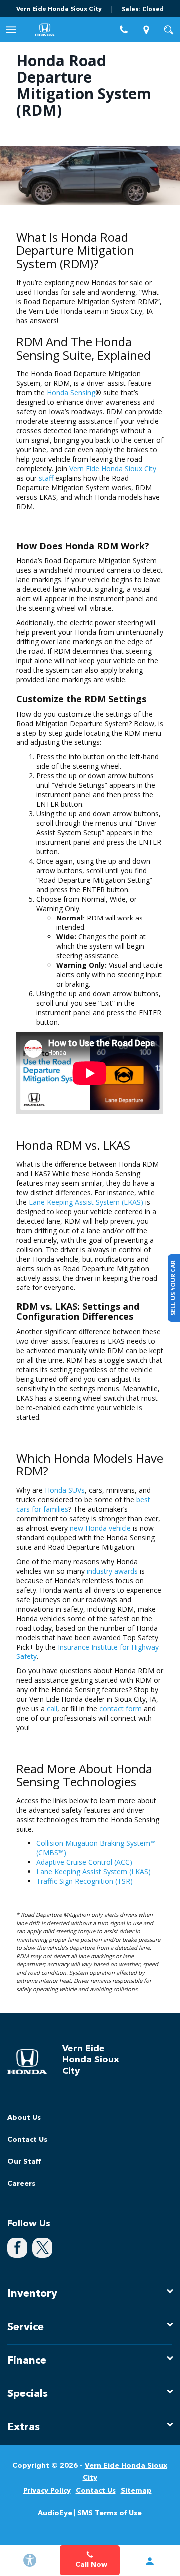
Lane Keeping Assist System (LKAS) (86, 1202)
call (52, 1709)
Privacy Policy (47, 2491)
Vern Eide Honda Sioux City (113, 468)
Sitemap (136, 2491)
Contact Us (27, 2140)
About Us (24, 2118)
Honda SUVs (65, 1490)
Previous (10, 173)
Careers (21, 2184)
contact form (121, 1709)
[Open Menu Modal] (11, 30)
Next (170, 173)
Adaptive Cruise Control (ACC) (84, 1862)
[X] (42, 2248)
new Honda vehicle (100, 1528)
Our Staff (24, 2162)
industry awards (112, 1571)
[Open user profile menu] (150, 2561)
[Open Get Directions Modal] (146, 30)
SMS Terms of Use (110, 2513)
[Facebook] (17, 2248)
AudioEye (55, 2513)
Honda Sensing (71, 393)
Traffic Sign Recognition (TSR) (85, 1881)
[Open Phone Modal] (124, 30)
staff (46, 478)
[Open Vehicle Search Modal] (169, 30)
